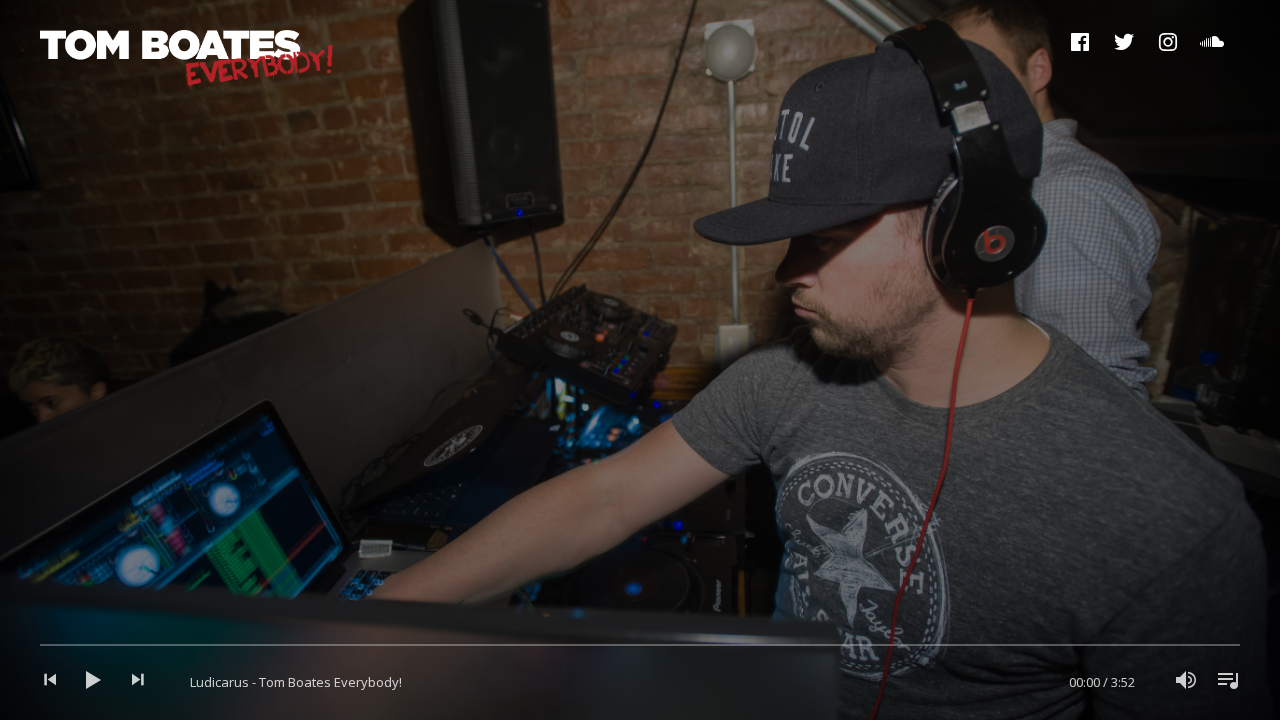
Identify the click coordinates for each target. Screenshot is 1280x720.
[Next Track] (130, 682)
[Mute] (1186, 682)
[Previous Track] (58, 682)
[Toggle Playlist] (1222, 682)
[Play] (94, 682)
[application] (640, 682)
